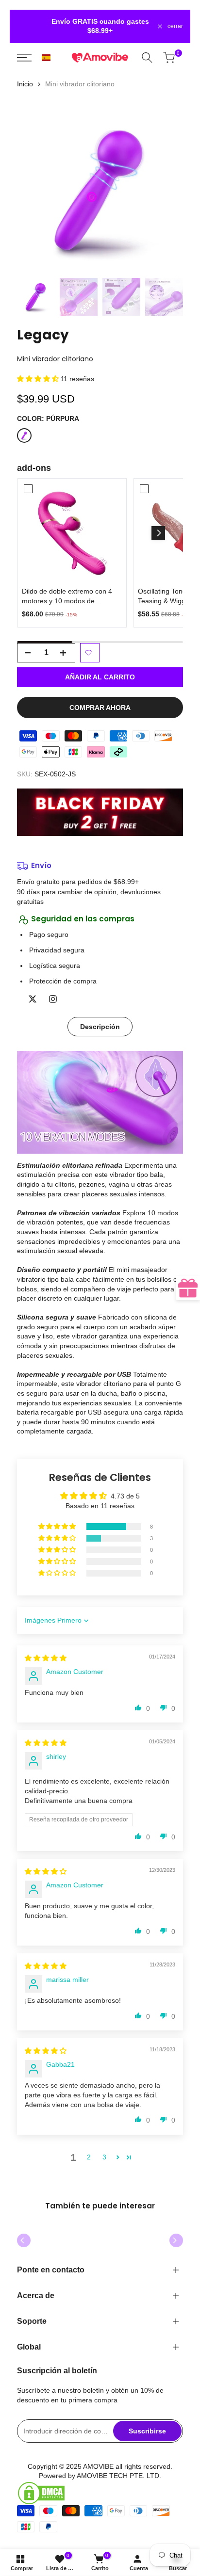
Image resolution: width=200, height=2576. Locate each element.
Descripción (100, 1027)
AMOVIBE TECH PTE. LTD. (119, 2476)
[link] (72, 533)
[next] (176, 2240)
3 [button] (104, 2157)
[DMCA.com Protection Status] (100, 2493)
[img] (46, 1658)
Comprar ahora (100, 708)
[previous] (24, 2240)
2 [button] (89, 2157)
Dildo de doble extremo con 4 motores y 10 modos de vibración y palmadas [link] (67, 596)
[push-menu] (26, 58)
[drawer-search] (149, 57)
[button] (46, 58)
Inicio (25, 84)
